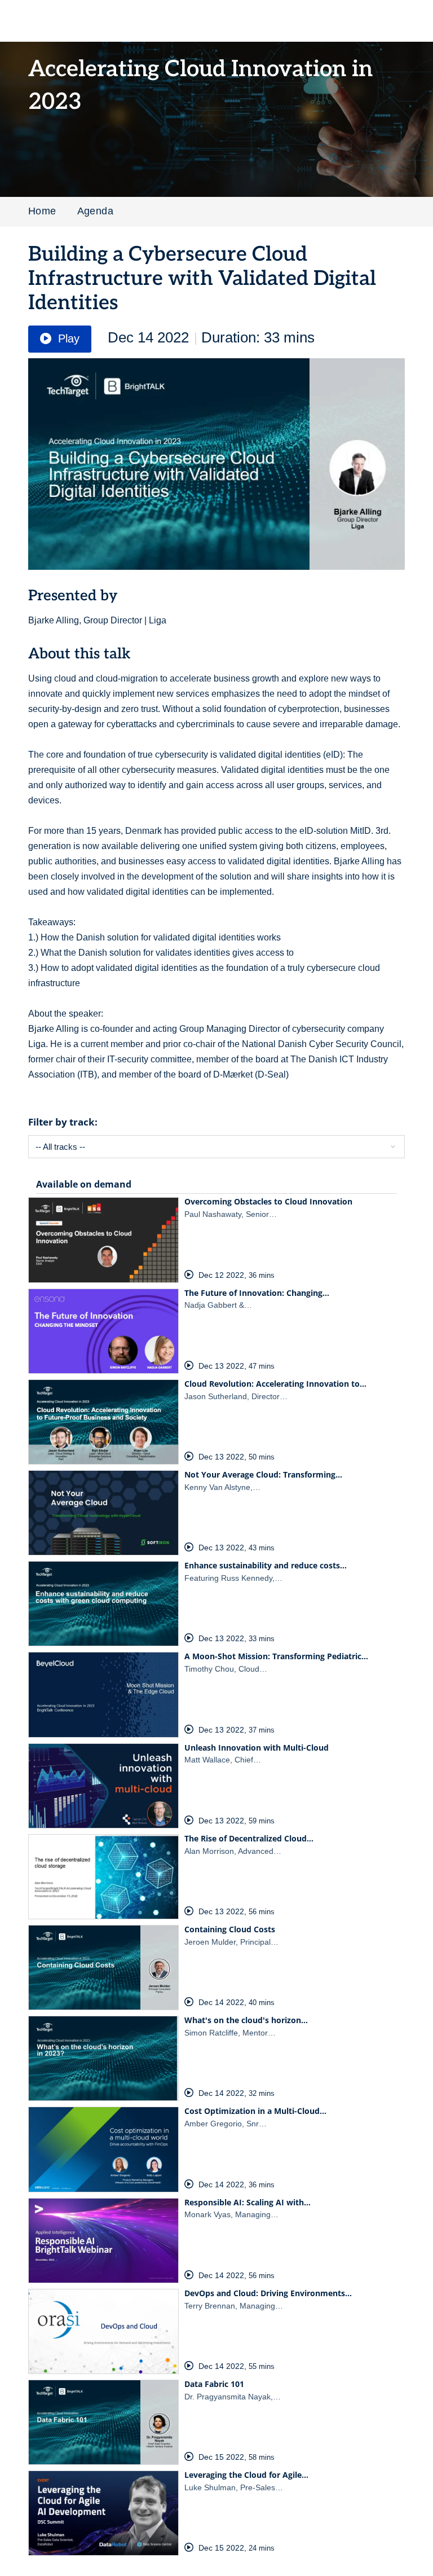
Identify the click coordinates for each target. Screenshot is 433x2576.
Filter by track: (63, 1122)
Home (42, 211)
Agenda (95, 211)
